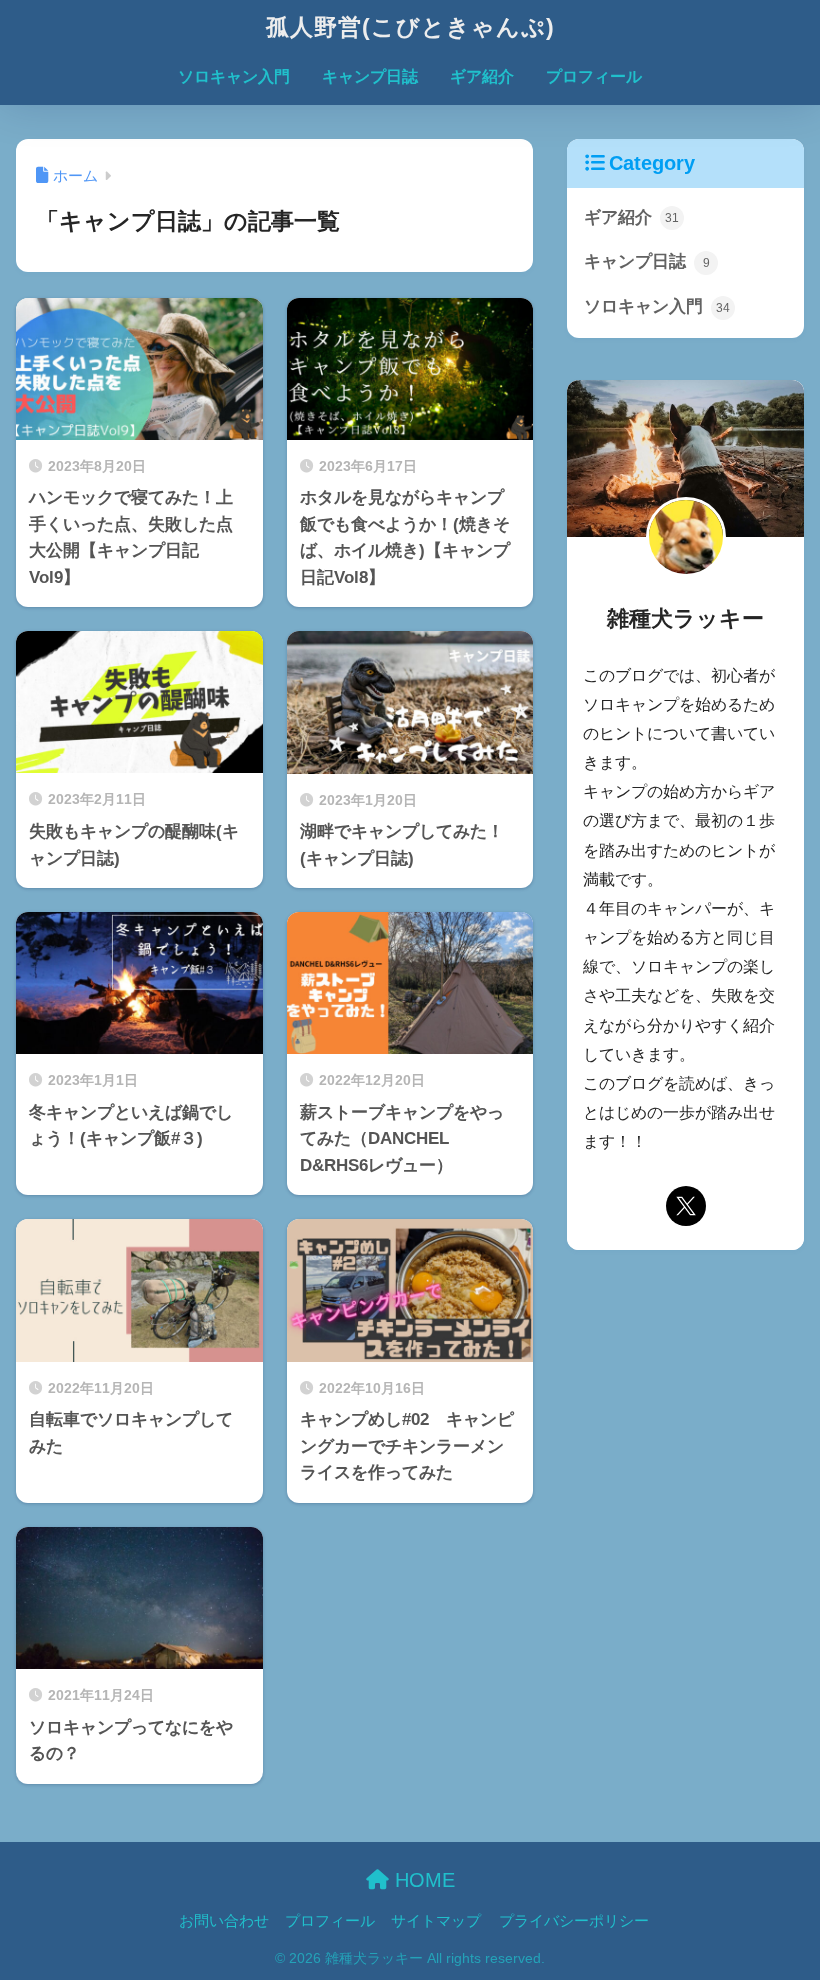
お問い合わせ (224, 1921)
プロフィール (594, 76)
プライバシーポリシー (574, 1921)
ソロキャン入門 (234, 76)
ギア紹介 (482, 76)
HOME (422, 1880)
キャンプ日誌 (370, 76)
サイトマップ (436, 1921)
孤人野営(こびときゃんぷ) (410, 27)
